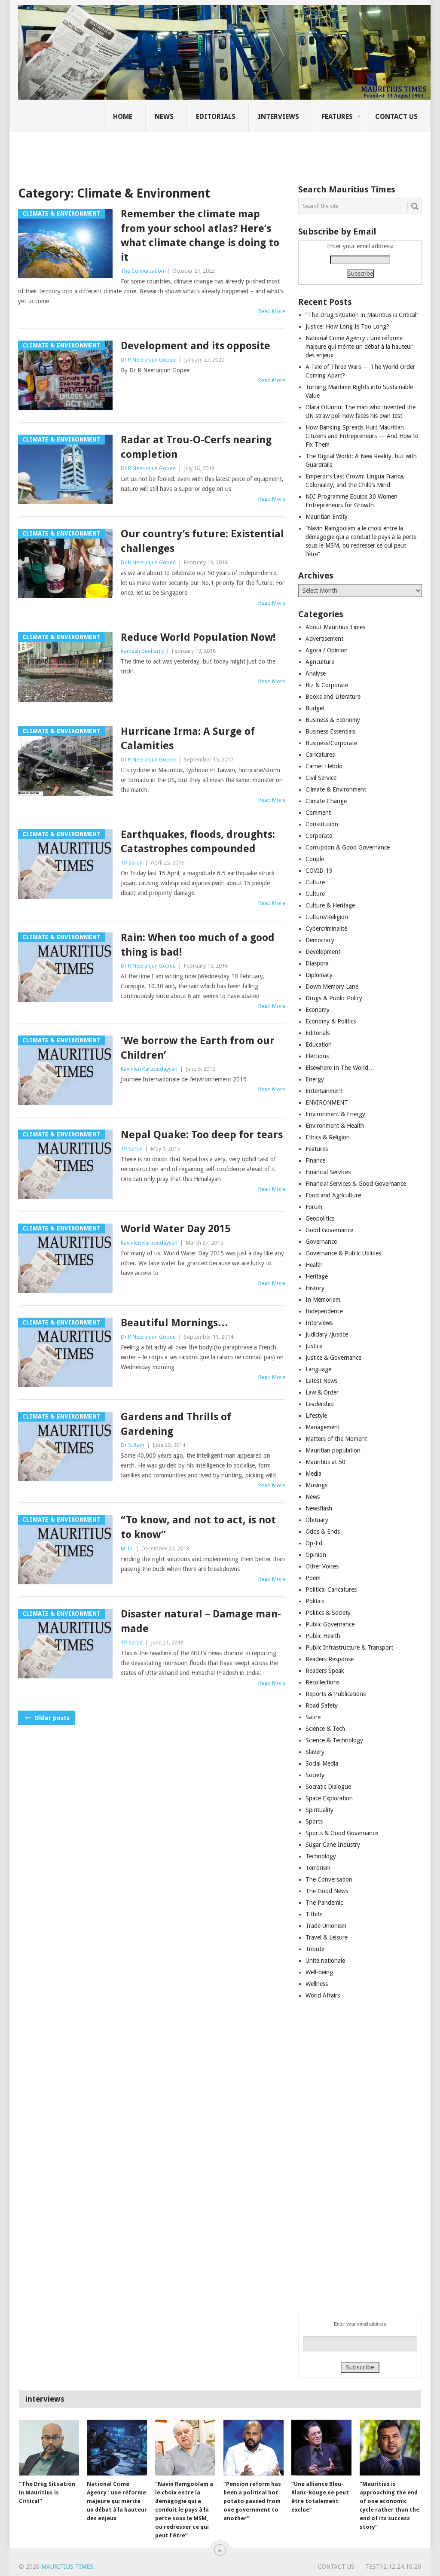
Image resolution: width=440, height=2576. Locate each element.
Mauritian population (333, 1450)
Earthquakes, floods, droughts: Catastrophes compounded (198, 842)
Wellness (317, 1984)
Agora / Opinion (327, 650)
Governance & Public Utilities (343, 1253)
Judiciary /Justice (327, 1334)
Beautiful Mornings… (174, 1323)
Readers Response (330, 1659)
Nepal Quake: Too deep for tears (202, 1135)
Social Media (322, 1763)
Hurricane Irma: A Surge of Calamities (188, 739)
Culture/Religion (327, 917)
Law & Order (322, 1392)
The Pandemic (324, 1903)
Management (323, 1427)
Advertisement (324, 639)
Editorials (216, 117)
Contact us (396, 117)
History (315, 1288)
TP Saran (132, 863)
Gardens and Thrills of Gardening (176, 1424)
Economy (318, 1010)
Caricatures (320, 755)
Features (337, 117)
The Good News (327, 1891)
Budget (315, 708)
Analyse (316, 673)
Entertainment (324, 1091)
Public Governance (330, 1624)
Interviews (278, 117)
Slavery (315, 1752)
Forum (314, 1207)
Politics (315, 1601)
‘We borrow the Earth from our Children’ (198, 1048)
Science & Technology (334, 1740)
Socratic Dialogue (328, 1787)
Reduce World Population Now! (198, 637)
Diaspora (317, 963)
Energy (315, 1079)
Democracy (320, 940)
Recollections (322, 1682)
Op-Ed (314, 1543)
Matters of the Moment (336, 1439)
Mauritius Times (67, 2567)
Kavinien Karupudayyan (149, 1069)
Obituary (317, 1520)
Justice (314, 1346)
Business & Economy (333, 720)
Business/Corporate (331, 743)
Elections (317, 1056)
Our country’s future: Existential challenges (202, 541)
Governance (321, 1242)
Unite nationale (325, 1961)
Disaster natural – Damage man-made (201, 1621)
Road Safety (322, 1705)
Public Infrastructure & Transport (349, 1647)
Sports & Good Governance (342, 1833)
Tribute (315, 1949)
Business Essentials (330, 731)
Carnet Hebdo (324, 766)
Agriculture (320, 662)
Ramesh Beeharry (142, 651)
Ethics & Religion (328, 1137)
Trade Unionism (326, 1926)
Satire (313, 1717)
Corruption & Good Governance (348, 847)
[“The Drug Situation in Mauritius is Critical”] (49, 2448)
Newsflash (319, 1508)
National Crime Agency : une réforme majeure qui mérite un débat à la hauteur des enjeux (359, 347)
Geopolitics (320, 1218)
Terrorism (318, 1868)
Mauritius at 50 (325, 1462)
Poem (313, 1578)
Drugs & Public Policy (334, 998)
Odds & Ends (323, 1532)
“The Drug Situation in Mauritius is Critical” (362, 315)
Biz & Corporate (327, 685)
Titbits (314, 1914)
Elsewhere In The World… (340, 1068)
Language (318, 1369)
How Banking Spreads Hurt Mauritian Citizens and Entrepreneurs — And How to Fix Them (362, 436)
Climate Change (326, 801)
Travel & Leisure (327, 1937)
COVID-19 (319, 871)
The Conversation (142, 271)
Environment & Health (335, 1126)
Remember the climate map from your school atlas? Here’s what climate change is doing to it (200, 236)
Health (314, 1265)
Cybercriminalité (326, 929)
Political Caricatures (331, 1589)
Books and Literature (333, 697)
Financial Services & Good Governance (356, 1184)
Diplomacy (319, 975)
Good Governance (329, 1230)
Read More (272, 311)
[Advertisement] (166, 152)
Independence (324, 1311)
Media (313, 1474)
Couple (315, 859)
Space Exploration (329, 1798)
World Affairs (323, 1995)
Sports (314, 1821)
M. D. (127, 1548)
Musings (316, 1485)
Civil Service (321, 778)
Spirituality (319, 1810)
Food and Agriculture (333, 1195)
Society (315, 1775)
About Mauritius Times (335, 627)
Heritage (317, 1276)
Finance (315, 1160)
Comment (318, 813)
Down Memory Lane (332, 987)
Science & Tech (325, 1729)
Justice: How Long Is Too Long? (347, 326)
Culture (315, 882)
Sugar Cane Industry (333, 1845)
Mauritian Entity (327, 517)
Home (123, 117)
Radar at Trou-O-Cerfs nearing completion (196, 447)
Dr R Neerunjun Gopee (148, 360)
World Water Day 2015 (176, 1229)
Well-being (319, 1972)
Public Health (323, 1636)
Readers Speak (325, 1671)
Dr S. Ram (133, 1445)
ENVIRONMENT (327, 1102)
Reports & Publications (336, 1694)
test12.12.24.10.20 (393, 2567)
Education (319, 1044)
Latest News (321, 1381)
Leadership (320, 1404)
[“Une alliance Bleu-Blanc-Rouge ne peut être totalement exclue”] (321, 2448)
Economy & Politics (331, 1021)
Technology (321, 1856)
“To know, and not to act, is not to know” (198, 1527)
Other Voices (322, 1566)
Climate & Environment (336, 789)
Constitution (322, 824)
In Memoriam (323, 1300)
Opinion (316, 1555)
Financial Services (328, 1172)
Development (323, 952)
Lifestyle (316, 1416)
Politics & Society (328, 1613)
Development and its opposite (196, 346)
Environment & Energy (335, 1114)
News (164, 117)
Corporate (319, 836)
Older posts (51, 1718)
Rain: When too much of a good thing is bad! (198, 945)
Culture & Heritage (330, 905)
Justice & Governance (333, 1358)
